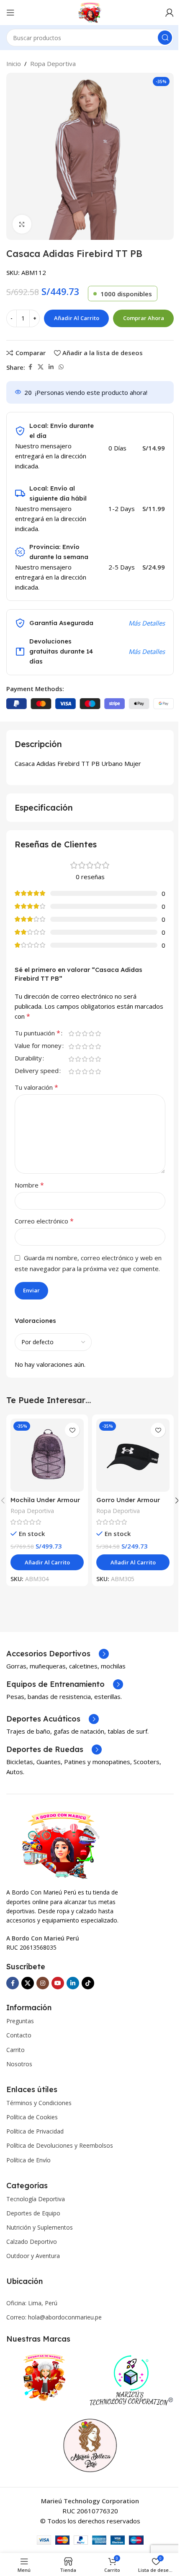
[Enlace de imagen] (61, 1844)
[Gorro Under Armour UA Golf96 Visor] (133, 1455)
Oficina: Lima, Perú (32, 2303)
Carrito (15, 2050)
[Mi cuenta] (170, 13)
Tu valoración (36, 1087)
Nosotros (19, 2064)
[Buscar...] (165, 38)
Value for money (38, 1046)
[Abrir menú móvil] (10, 13)
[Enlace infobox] (58, 1654)
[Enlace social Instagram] (43, 1983)
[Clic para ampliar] (22, 224)
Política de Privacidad (35, 2131)
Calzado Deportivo (32, 2242)
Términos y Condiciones (39, 2103)
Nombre (29, 1185)
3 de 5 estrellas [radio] (85, 1034)
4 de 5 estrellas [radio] (91, 1034)
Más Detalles (147, 623)
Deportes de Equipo (33, 2213)
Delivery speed (37, 1071)
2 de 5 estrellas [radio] (78, 1034)
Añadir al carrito (77, 318)
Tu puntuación (37, 1034)
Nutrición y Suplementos (40, 2227)
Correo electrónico (44, 1221)
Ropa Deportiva (53, 64)
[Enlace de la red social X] (41, 367)
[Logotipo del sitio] (90, 12)
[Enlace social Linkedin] (51, 367)
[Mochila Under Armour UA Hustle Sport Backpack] (47, 1455)
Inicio (14, 64)
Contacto (19, 2035)
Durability (28, 1059)
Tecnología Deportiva (36, 2199)
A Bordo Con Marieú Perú (43, 1938)
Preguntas (20, 2021)
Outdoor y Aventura (33, 2256)
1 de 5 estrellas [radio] (71, 1034)
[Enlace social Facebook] (30, 367)
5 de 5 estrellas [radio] (98, 1034)
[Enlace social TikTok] (88, 1983)
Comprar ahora (144, 318)
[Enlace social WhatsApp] (61, 367)
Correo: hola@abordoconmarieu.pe (54, 2317)
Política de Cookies (32, 2117)
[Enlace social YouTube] (58, 1983)
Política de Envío (28, 2160)
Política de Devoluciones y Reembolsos (60, 2145)
